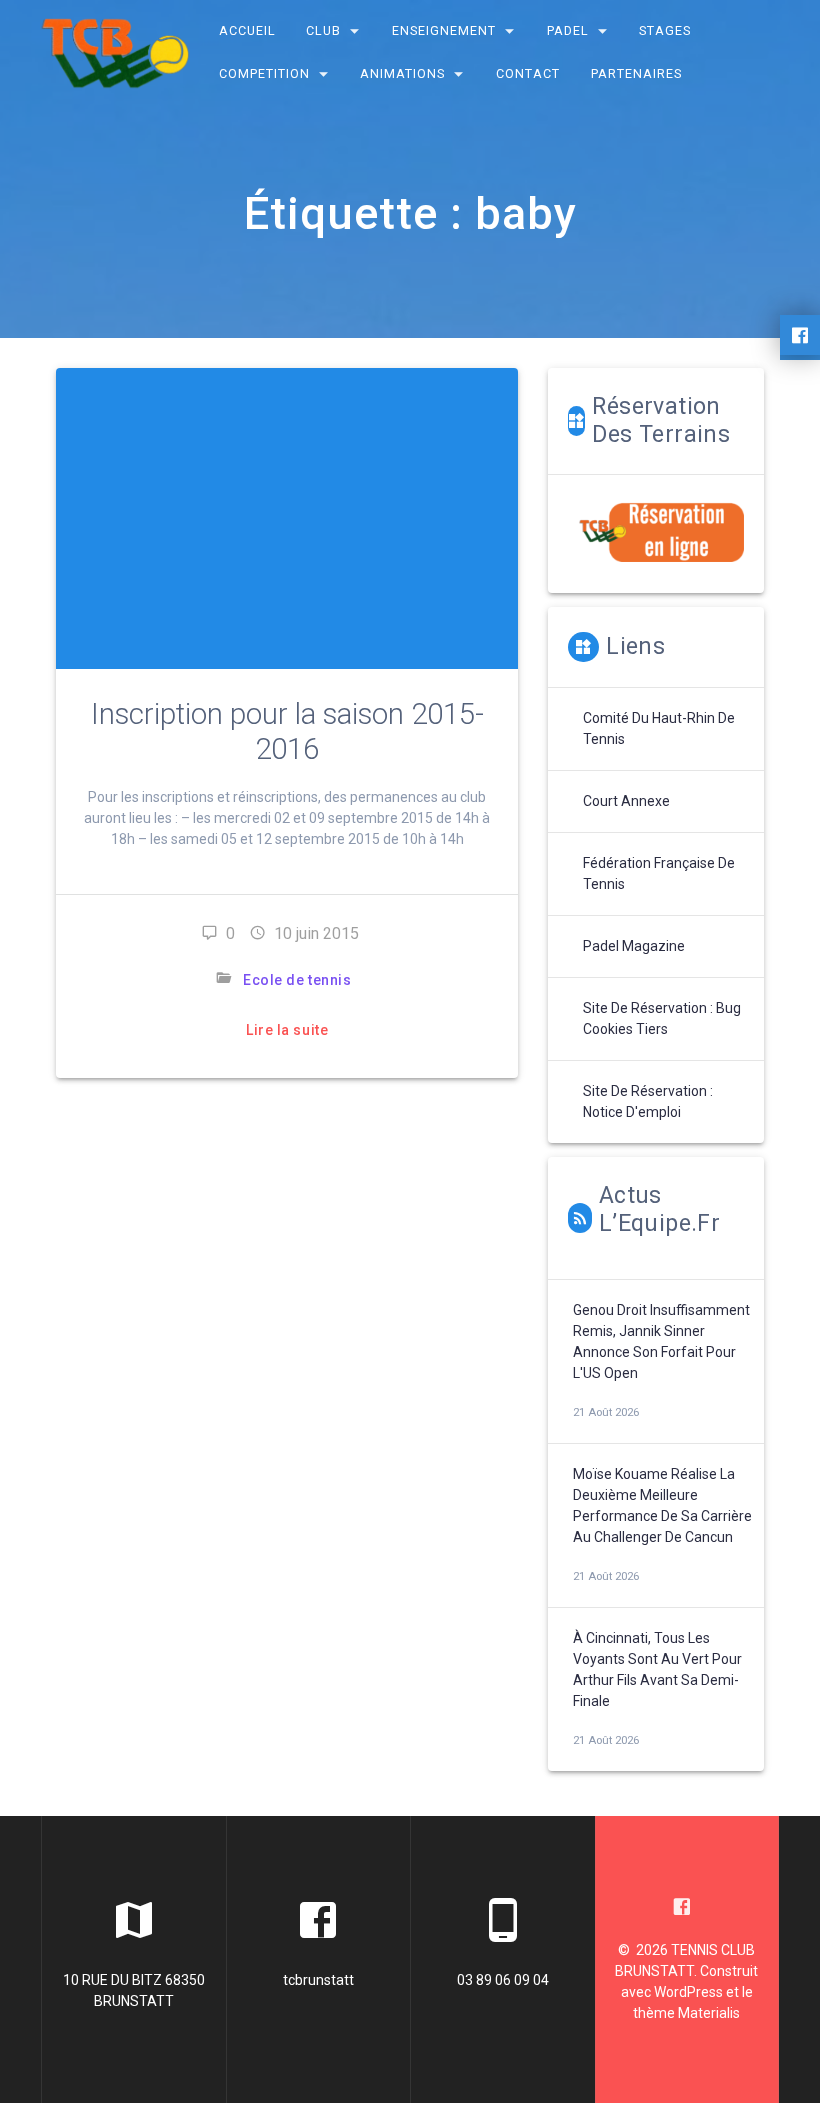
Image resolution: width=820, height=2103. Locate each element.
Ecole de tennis (297, 980)
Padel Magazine (634, 946)
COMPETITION (264, 73)
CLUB (324, 30)
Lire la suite (287, 1030)
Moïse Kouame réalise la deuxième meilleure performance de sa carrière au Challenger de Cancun (662, 1505)
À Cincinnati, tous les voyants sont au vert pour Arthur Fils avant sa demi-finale (657, 1669)
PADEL (568, 30)
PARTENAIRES (636, 73)
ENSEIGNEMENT (444, 30)
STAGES (666, 30)
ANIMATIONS (403, 73)
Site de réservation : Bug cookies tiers (662, 1018)
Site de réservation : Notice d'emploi (648, 1101)
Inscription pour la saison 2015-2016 (287, 731)
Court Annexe (626, 801)
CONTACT (528, 73)
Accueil (247, 30)
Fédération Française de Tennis (659, 873)
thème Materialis (686, 2013)
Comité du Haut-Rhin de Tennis (659, 728)
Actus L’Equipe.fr (659, 1209)
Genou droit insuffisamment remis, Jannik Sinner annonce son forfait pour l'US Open (661, 1341)
